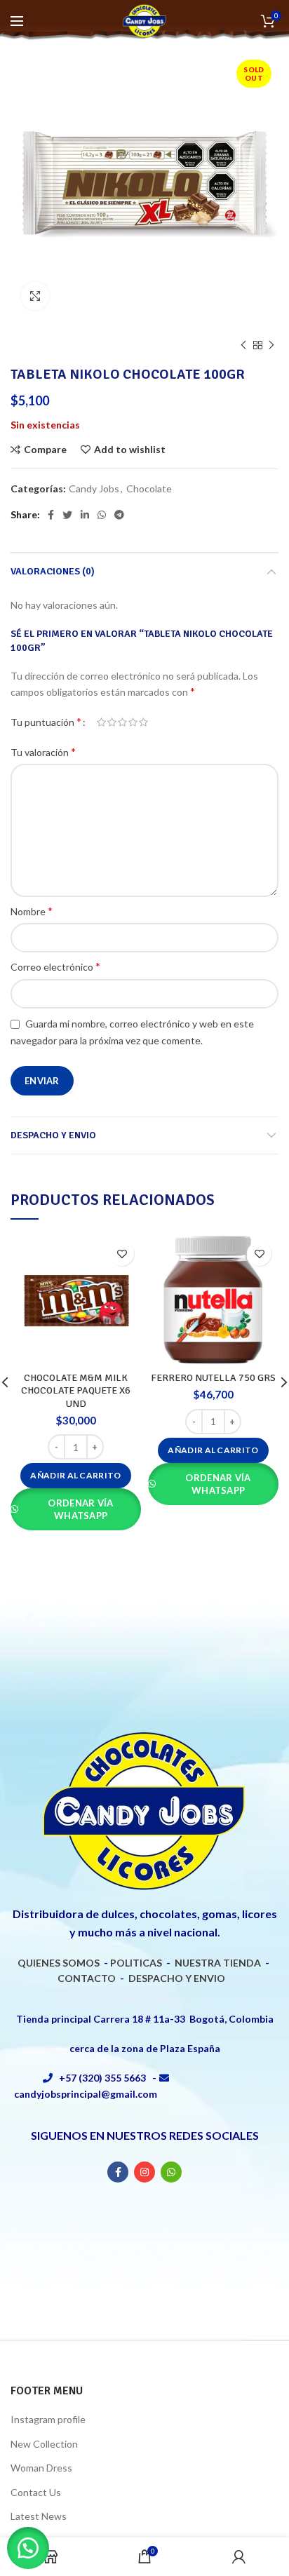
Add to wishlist (130, 450)
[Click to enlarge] (35, 296)
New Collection (44, 2444)
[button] (75, 1476)
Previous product (243, 345)
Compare (45, 450)
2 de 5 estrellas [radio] (112, 722)
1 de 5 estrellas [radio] (101, 722)
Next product (271, 345)
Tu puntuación (46, 721)
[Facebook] (51, 515)
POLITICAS (136, 1963)
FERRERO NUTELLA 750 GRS (213, 1378)
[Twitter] (67, 515)
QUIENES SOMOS (59, 1963)
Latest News (39, 2516)
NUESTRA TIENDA (218, 1963)
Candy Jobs (94, 489)
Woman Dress (41, 2468)
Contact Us (36, 2492)
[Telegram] (119, 515)
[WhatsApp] (102, 515)
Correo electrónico (55, 966)
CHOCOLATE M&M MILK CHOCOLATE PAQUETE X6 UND (76, 1390)
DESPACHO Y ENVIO (177, 1978)
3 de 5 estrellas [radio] (122, 722)
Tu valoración (43, 751)
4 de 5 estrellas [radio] (133, 722)
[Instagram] (144, 2172)
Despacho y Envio (53, 1135)
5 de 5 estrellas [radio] (143, 722)
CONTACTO (87, 1978)
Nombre (32, 911)
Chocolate (149, 489)
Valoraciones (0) (53, 571)
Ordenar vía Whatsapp (80, 1509)
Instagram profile (48, 2419)
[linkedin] (85, 515)
